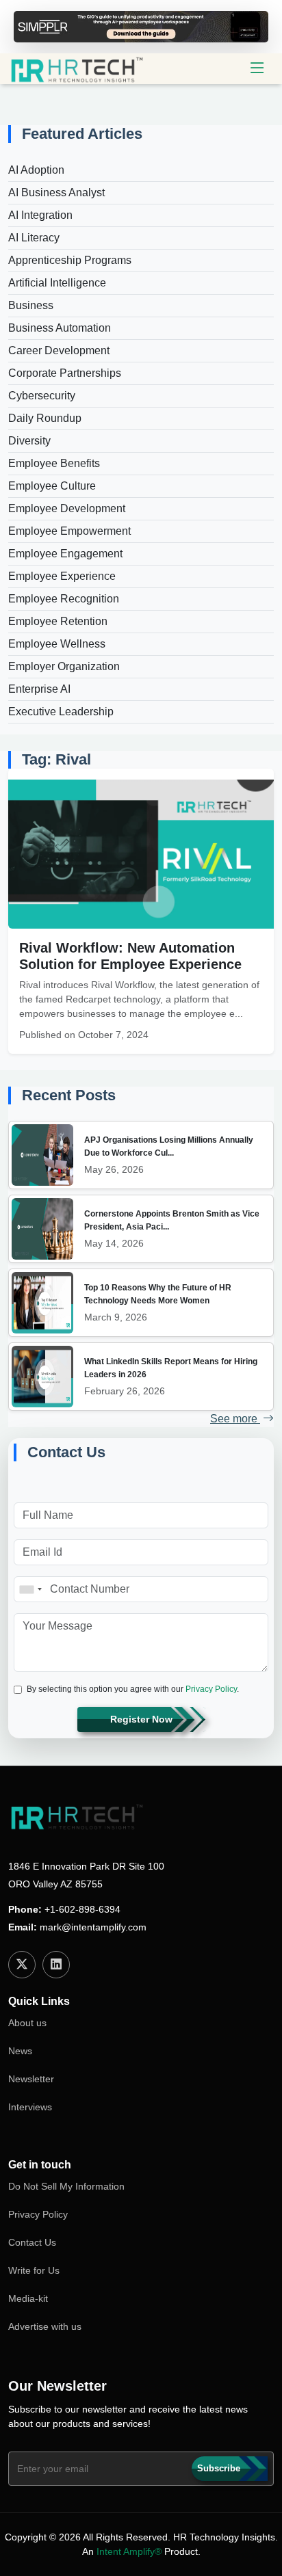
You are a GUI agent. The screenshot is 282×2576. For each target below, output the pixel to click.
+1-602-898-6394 (82, 1909)
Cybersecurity (42, 396)
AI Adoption (36, 170)
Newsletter (31, 2079)
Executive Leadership (61, 712)
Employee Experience (62, 576)
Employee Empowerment (69, 531)
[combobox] (30, 1589)
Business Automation (60, 328)
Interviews (30, 2107)
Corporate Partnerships (65, 373)
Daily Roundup (45, 418)
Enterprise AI (39, 689)
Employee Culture (52, 486)
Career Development (59, 350)
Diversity (29, 441)
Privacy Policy (211, 1689)
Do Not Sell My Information (66, 2186)
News (20, 2051)
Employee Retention (58, 621)
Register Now (141, 1719)
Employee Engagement (65, 554)
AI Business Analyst (56, 192)
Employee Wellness (57, 644)
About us (27, 2023)
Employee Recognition (64, 599)
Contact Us (32, 2242)
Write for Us (34, 2270)
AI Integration (40, 215)
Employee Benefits (54, 463)
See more (235, 1419)
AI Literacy (34, 238)
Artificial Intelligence (57, 283)
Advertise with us (45, 2326)
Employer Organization (64, 666)
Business (31, 305)
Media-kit (28, 2298)
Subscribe (219, 2468)
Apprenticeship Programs (70, 260)
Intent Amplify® (129, 2551)
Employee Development (67, 508)
